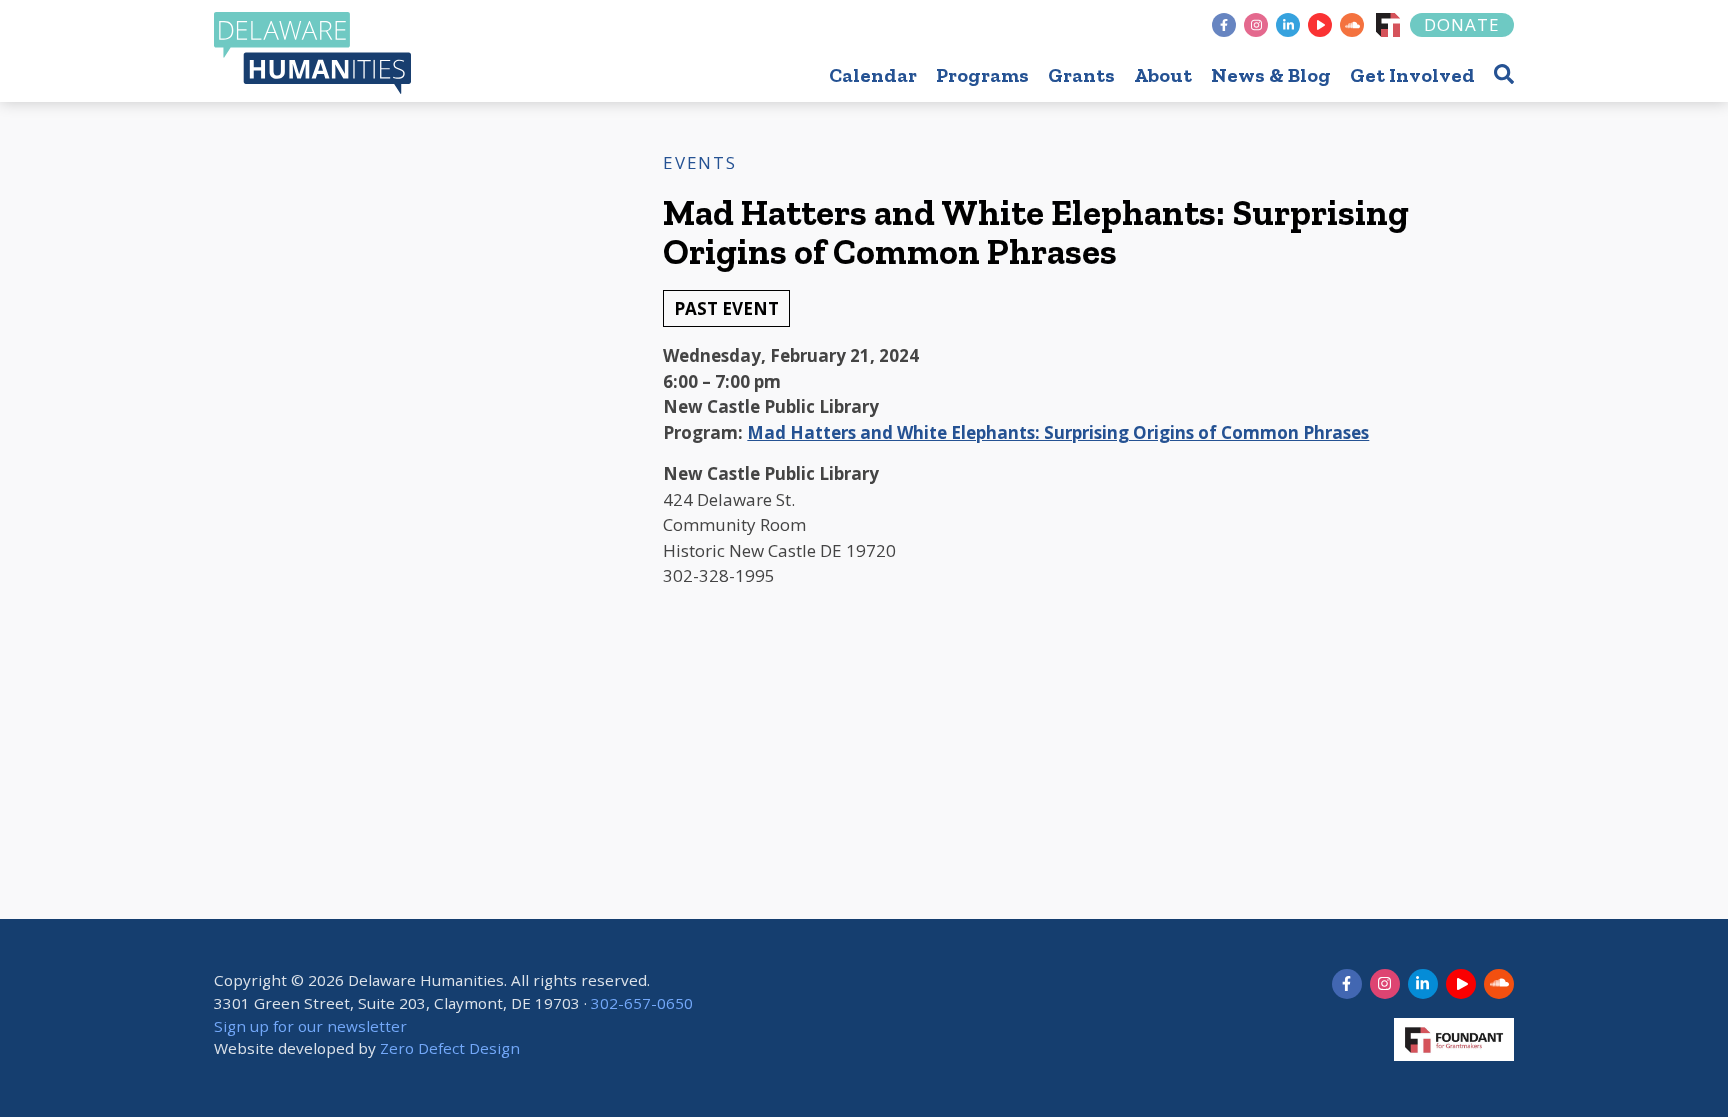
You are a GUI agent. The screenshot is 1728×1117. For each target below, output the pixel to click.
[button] (1504, 73)
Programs (982, 75)
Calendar (873, 75)
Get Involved (1412, 75)
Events (699, 162)
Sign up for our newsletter (310, 1026)
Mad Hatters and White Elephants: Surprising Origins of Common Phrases (1058, 432)
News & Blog (1271, 75)
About (1163, 75)
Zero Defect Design (450, 1048)
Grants (1081, 75)
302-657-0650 (642, 1003)
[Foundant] (1388, 25)
